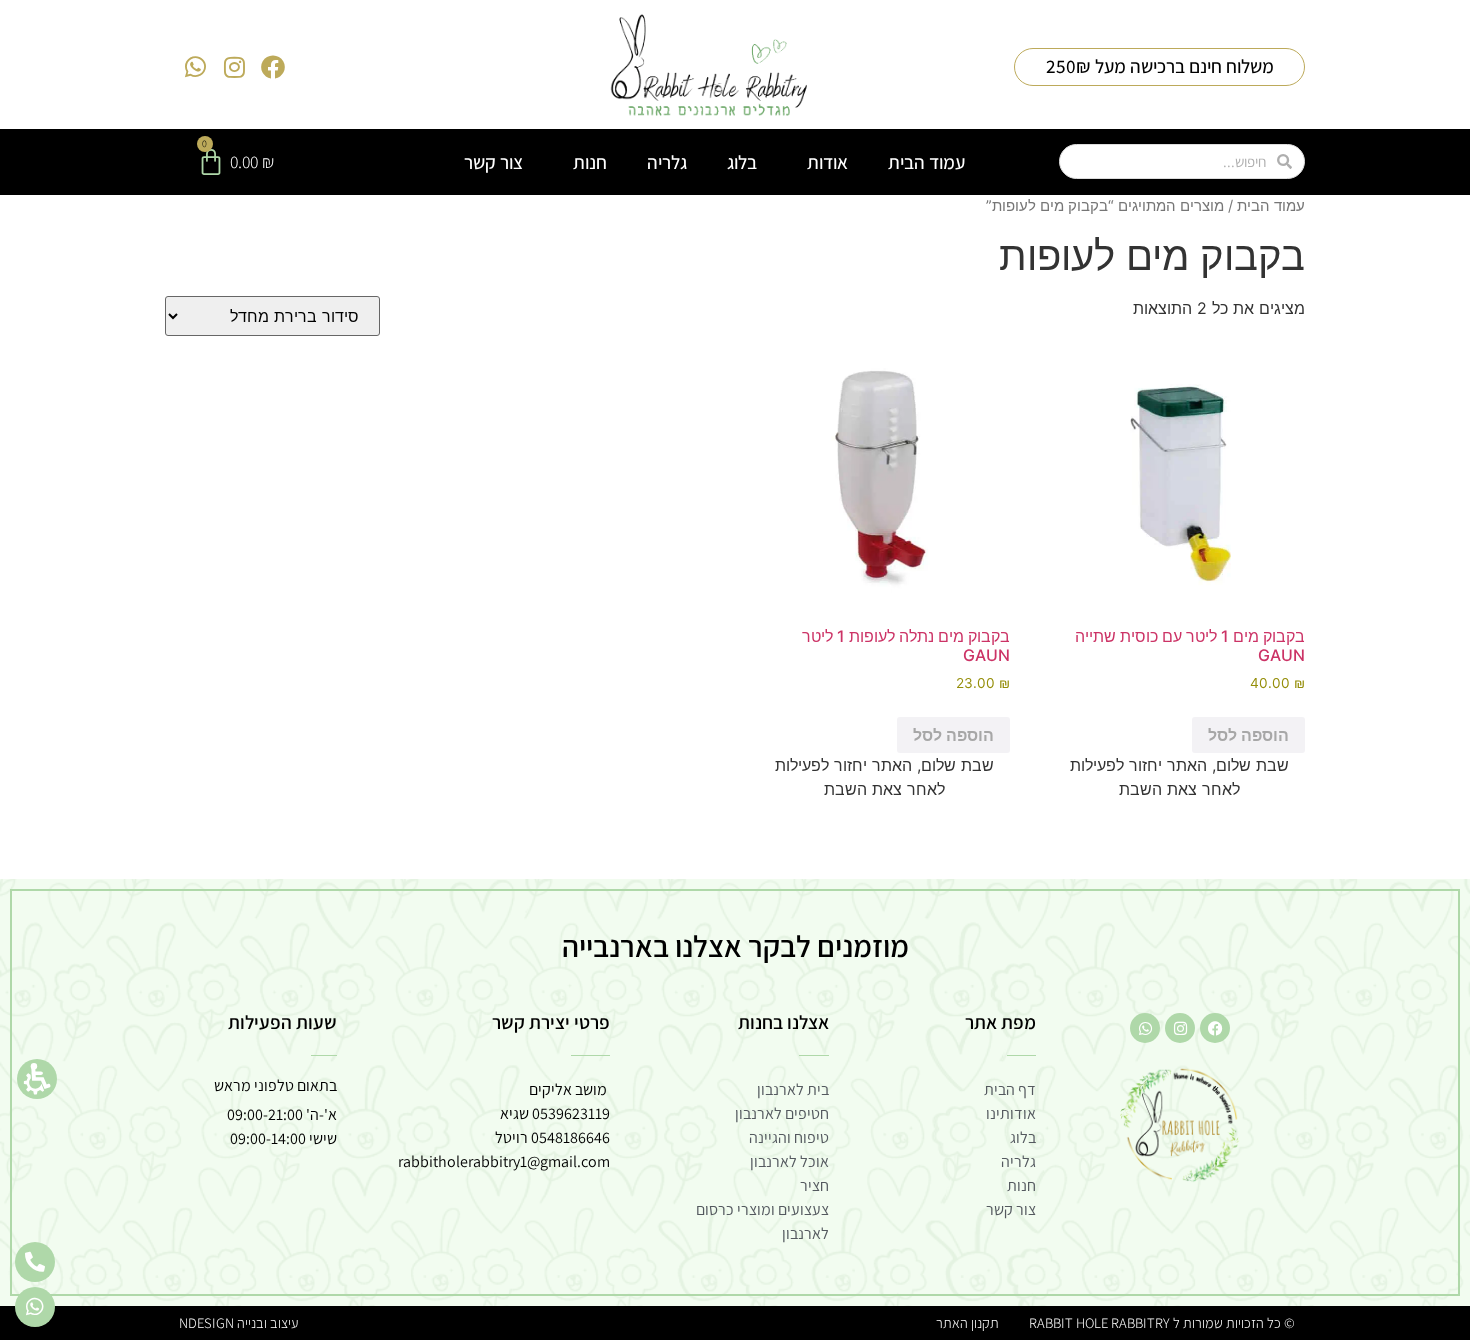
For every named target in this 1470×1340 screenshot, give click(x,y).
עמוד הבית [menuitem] (926, 162)
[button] (37, 1079)
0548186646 (570, 1137)
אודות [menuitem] (827, 162)
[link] (709, 67)
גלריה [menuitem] (667, 162)
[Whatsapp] (196, 67)
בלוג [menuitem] (742, 162)
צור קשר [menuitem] (493, 162)
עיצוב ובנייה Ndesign (238, 1322)
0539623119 (571, 1113)
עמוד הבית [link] (1271, 206)
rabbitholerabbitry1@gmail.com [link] (504, 1161)
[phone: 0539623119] (35, 1262)
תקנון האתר (967, 1322)
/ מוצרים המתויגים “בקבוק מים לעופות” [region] (1145, 206)
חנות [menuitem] (590, 162)
